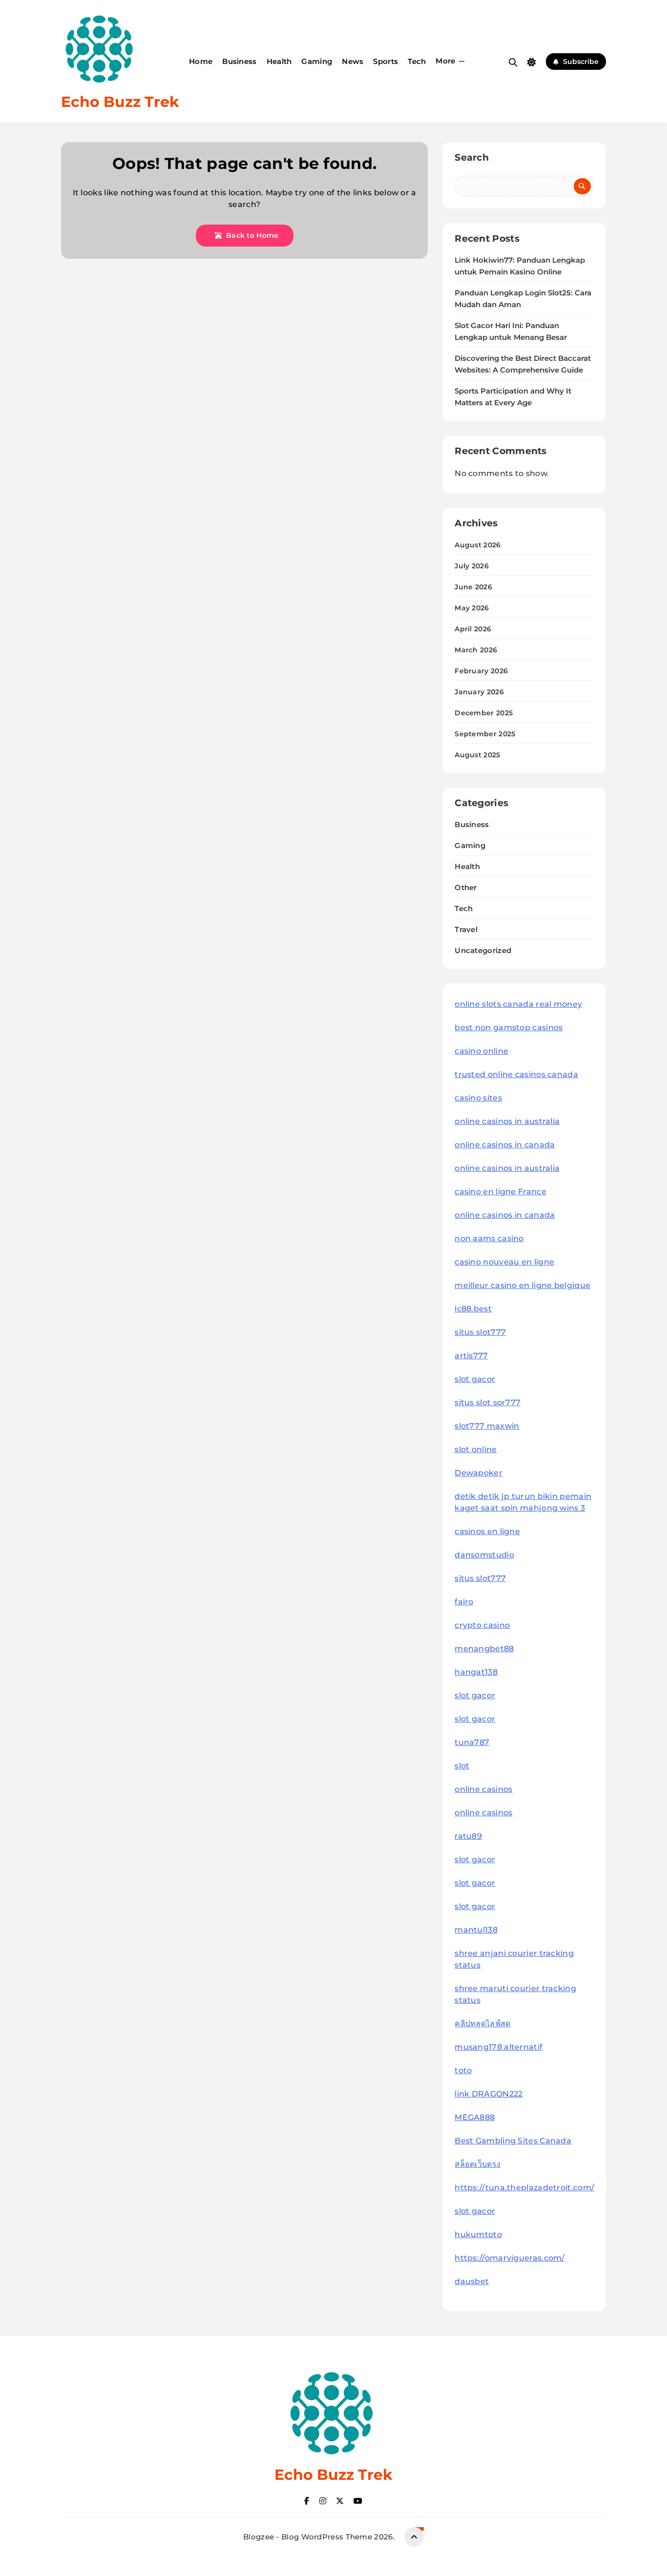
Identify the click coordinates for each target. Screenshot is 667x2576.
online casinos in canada (505, 1145)
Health (279, 61)
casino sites (478, 1098)
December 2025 (484, 713)
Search (472, 157)
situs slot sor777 (488, 1402)
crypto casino (482, 1625)
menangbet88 (484, 1649)
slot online (476, 1449)
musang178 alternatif (499, 2047)
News (353, 61)
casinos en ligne (487, 1531)
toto (463, 2070)
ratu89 (468, 1836)
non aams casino (489, 1238)
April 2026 (473, 629)
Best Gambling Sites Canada (513, 2141)
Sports (386, 61)
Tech (417, 61)
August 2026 (478, 545)
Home (201, 61)
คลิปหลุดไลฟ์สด (482, 2024)
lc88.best (473, 1309)
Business (239, 61)
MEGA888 (475, 2117)
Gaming (317, 61)
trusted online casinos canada (516, 1074)
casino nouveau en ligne (504, 1262)
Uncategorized (483, 950)
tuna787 (472, 1742)
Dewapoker (479, 1473)
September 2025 (485, 734)
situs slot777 (480, 1332)
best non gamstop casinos (509, 1028)
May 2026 (472, 608)
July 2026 (472, 566)
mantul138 (476, 1930)
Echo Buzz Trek (120, 102)
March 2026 (476, 650)
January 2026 (479, 692)
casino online (481, 1051)
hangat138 (476, 1672)
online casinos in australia (507, 1121)
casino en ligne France (500, 1192)
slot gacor (475, 1379)
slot (462, 1766)
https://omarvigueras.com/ (510, 2258)
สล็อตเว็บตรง (478, 2164)
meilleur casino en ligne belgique (522, 1285)
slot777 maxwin (487, 1426)
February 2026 (481, 671)
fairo (464, 1602)
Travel (466, 929)
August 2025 (477, 755)
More (445, 61)
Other (466, 887)
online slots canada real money (518, 1004)
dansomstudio (484, 1555)
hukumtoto (478, 2234)
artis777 (471, 1356)
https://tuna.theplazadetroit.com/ (524, 2188)
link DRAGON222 (489, 2094)
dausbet (472, 2281)
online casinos (483, 1789)
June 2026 (473, 587)
